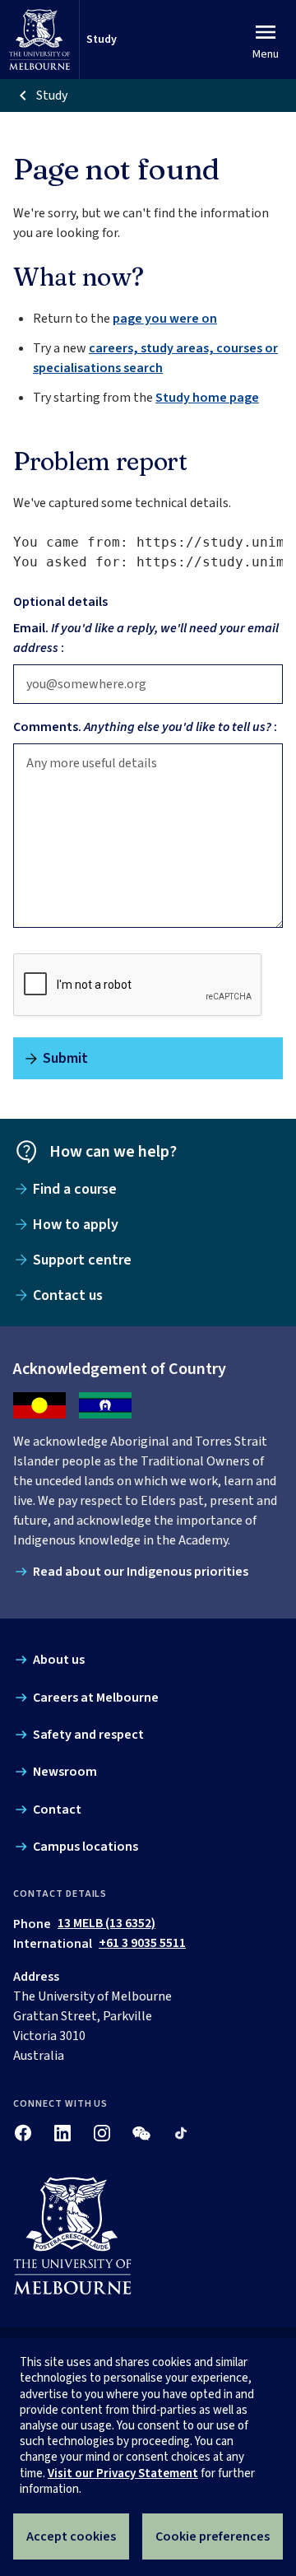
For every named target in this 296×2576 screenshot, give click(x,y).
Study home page (207, 398)
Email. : (146, 638)
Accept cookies (71, 2536)
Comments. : (145, 727)
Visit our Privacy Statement (123, 2474)
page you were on (165, 319)
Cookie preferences (213, 2536)
